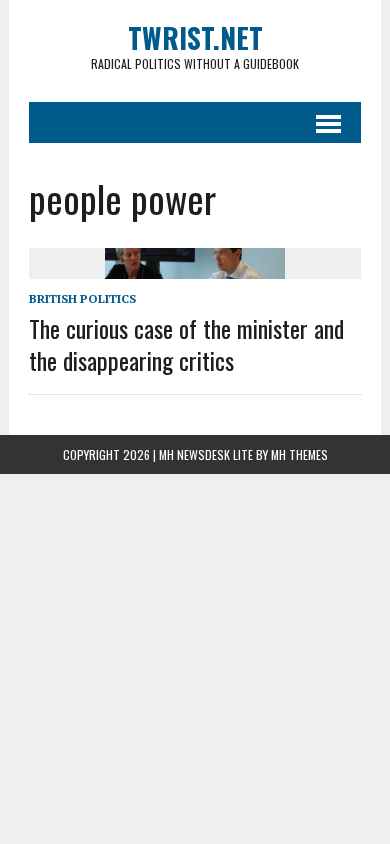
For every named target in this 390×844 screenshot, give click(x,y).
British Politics (82, 298)
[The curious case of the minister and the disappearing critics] (195, 266)
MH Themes (299, 454)
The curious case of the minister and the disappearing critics (186, 343)
